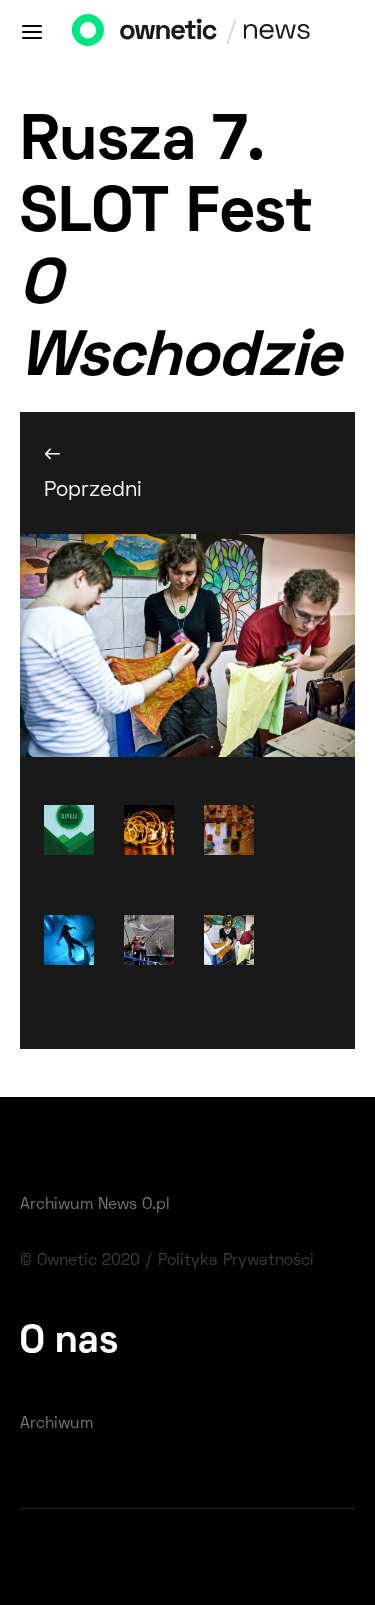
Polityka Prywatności (236, 1261)
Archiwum (56, 1424)
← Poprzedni (82, 472)
